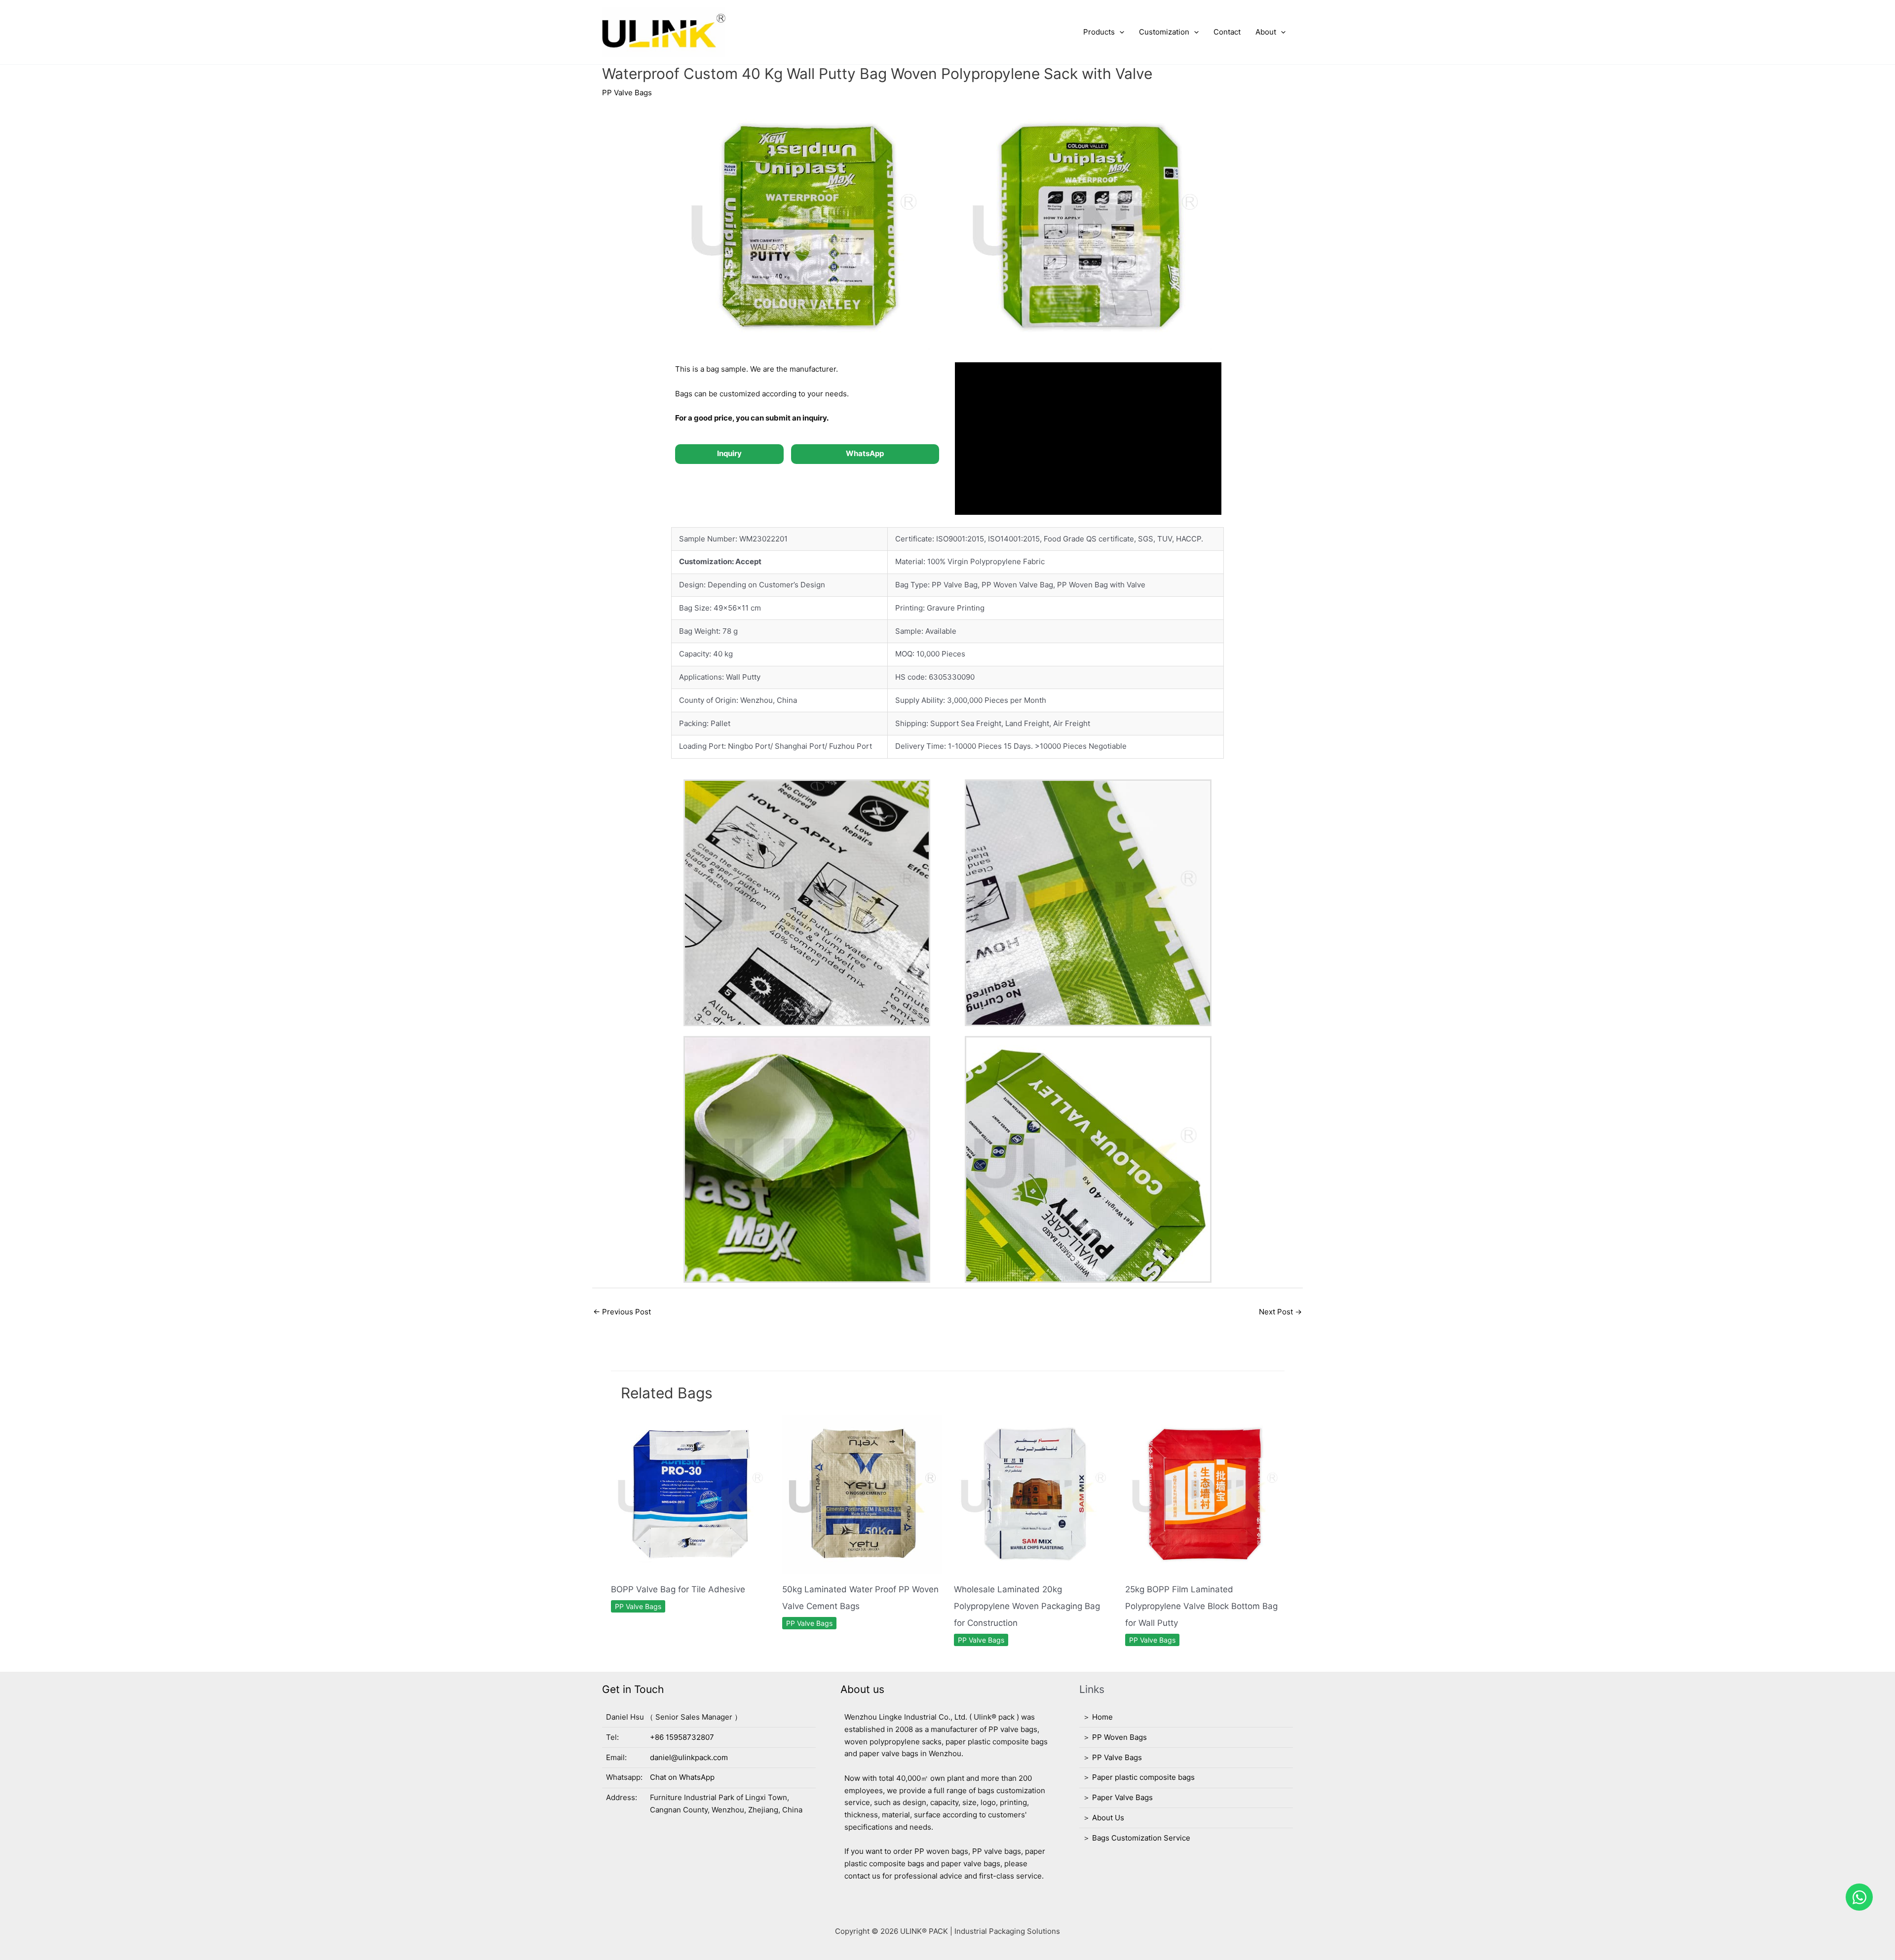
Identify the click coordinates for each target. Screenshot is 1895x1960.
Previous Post (622, 1312)
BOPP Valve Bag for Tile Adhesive (678, 1589)
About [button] (1266, 32)
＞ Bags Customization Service (1137, 1838)
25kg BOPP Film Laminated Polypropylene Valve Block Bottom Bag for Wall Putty (1201, 1606)
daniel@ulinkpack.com (689, 1757)
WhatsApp (865, 453)
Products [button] (1099, 32)
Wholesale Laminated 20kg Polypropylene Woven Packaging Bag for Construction (1027, 1606)
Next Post (1280, 1312)
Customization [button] (1164, 32)
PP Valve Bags (627, 93)
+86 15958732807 (682, 1737)
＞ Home (1098, 1717)
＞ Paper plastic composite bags (1139, 1777)
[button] (1119, 32)
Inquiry (729, 453)
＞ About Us (1103, 1818)
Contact (1227, 32)
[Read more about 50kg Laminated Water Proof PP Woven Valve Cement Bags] (862, 1493)
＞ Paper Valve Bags (1118, 1797)
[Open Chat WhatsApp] (1859, 1897)
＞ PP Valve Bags (1112, 1757)
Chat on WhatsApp (682, 1777)
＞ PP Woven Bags (1115, 1737)
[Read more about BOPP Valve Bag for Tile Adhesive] (691, 1493)
